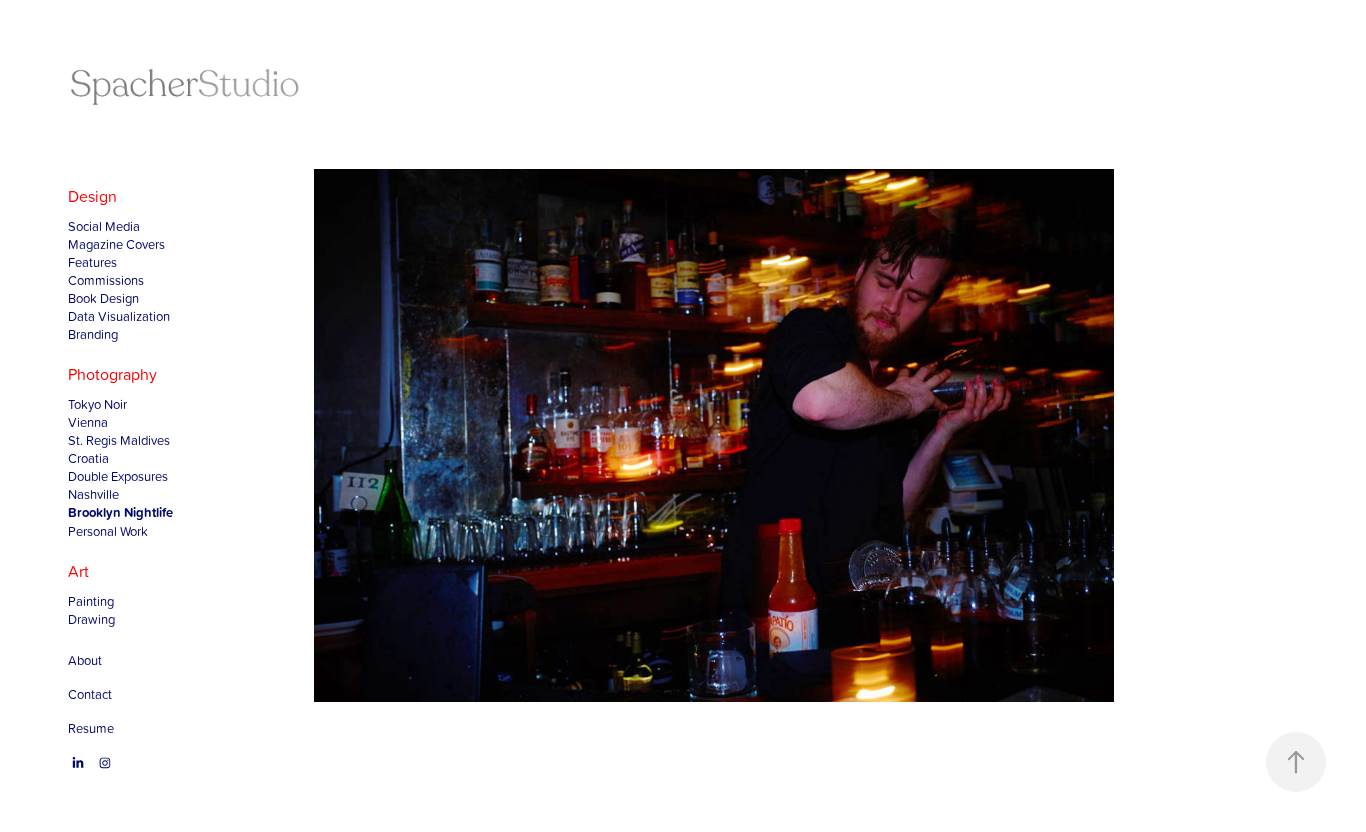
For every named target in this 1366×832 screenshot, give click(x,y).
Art (78, 571)
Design (92, 196)
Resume (91, 728)
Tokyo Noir (97, 404)
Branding (93, 334)
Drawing (91, 619)
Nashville (93, 494)
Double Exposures (118, 476)
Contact (90, 694)
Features (92, 262)
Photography (112, 374)
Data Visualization (119, 316)
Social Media (104, 226)
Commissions (106, 280)
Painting (91, 601)
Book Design (103, 298)
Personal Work (108, 531)
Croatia (88, 458)
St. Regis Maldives (119, 440)
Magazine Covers (116, 244)
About (85, 660)
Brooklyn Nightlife (120, 512)
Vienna (88, 422)
